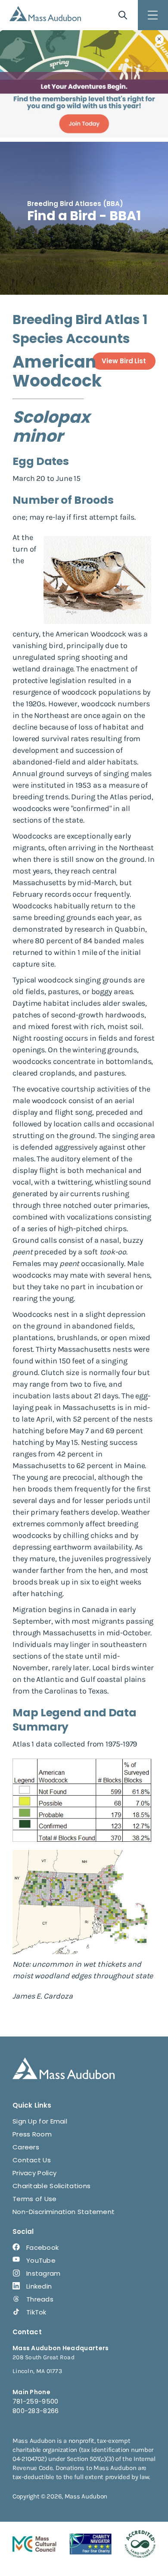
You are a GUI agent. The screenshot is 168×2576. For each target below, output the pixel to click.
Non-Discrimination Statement (64, 2212)
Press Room (32, 2134)
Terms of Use (35, 2199)
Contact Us (32, 2160)
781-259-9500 (36, 2401)
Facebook (42, 2247)
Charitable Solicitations (51, 2186)
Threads (40, 2299)
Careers (26, 2147)
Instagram (44, 2273)
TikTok (36, 2312)
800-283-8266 (36, 2411)
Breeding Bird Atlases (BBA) (75, 204)
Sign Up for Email (40, 2121)
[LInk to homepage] (45, 14)
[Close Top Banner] (159, 39)
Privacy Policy (34, 2173)
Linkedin (39, 2286)
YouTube (41, 2260)
